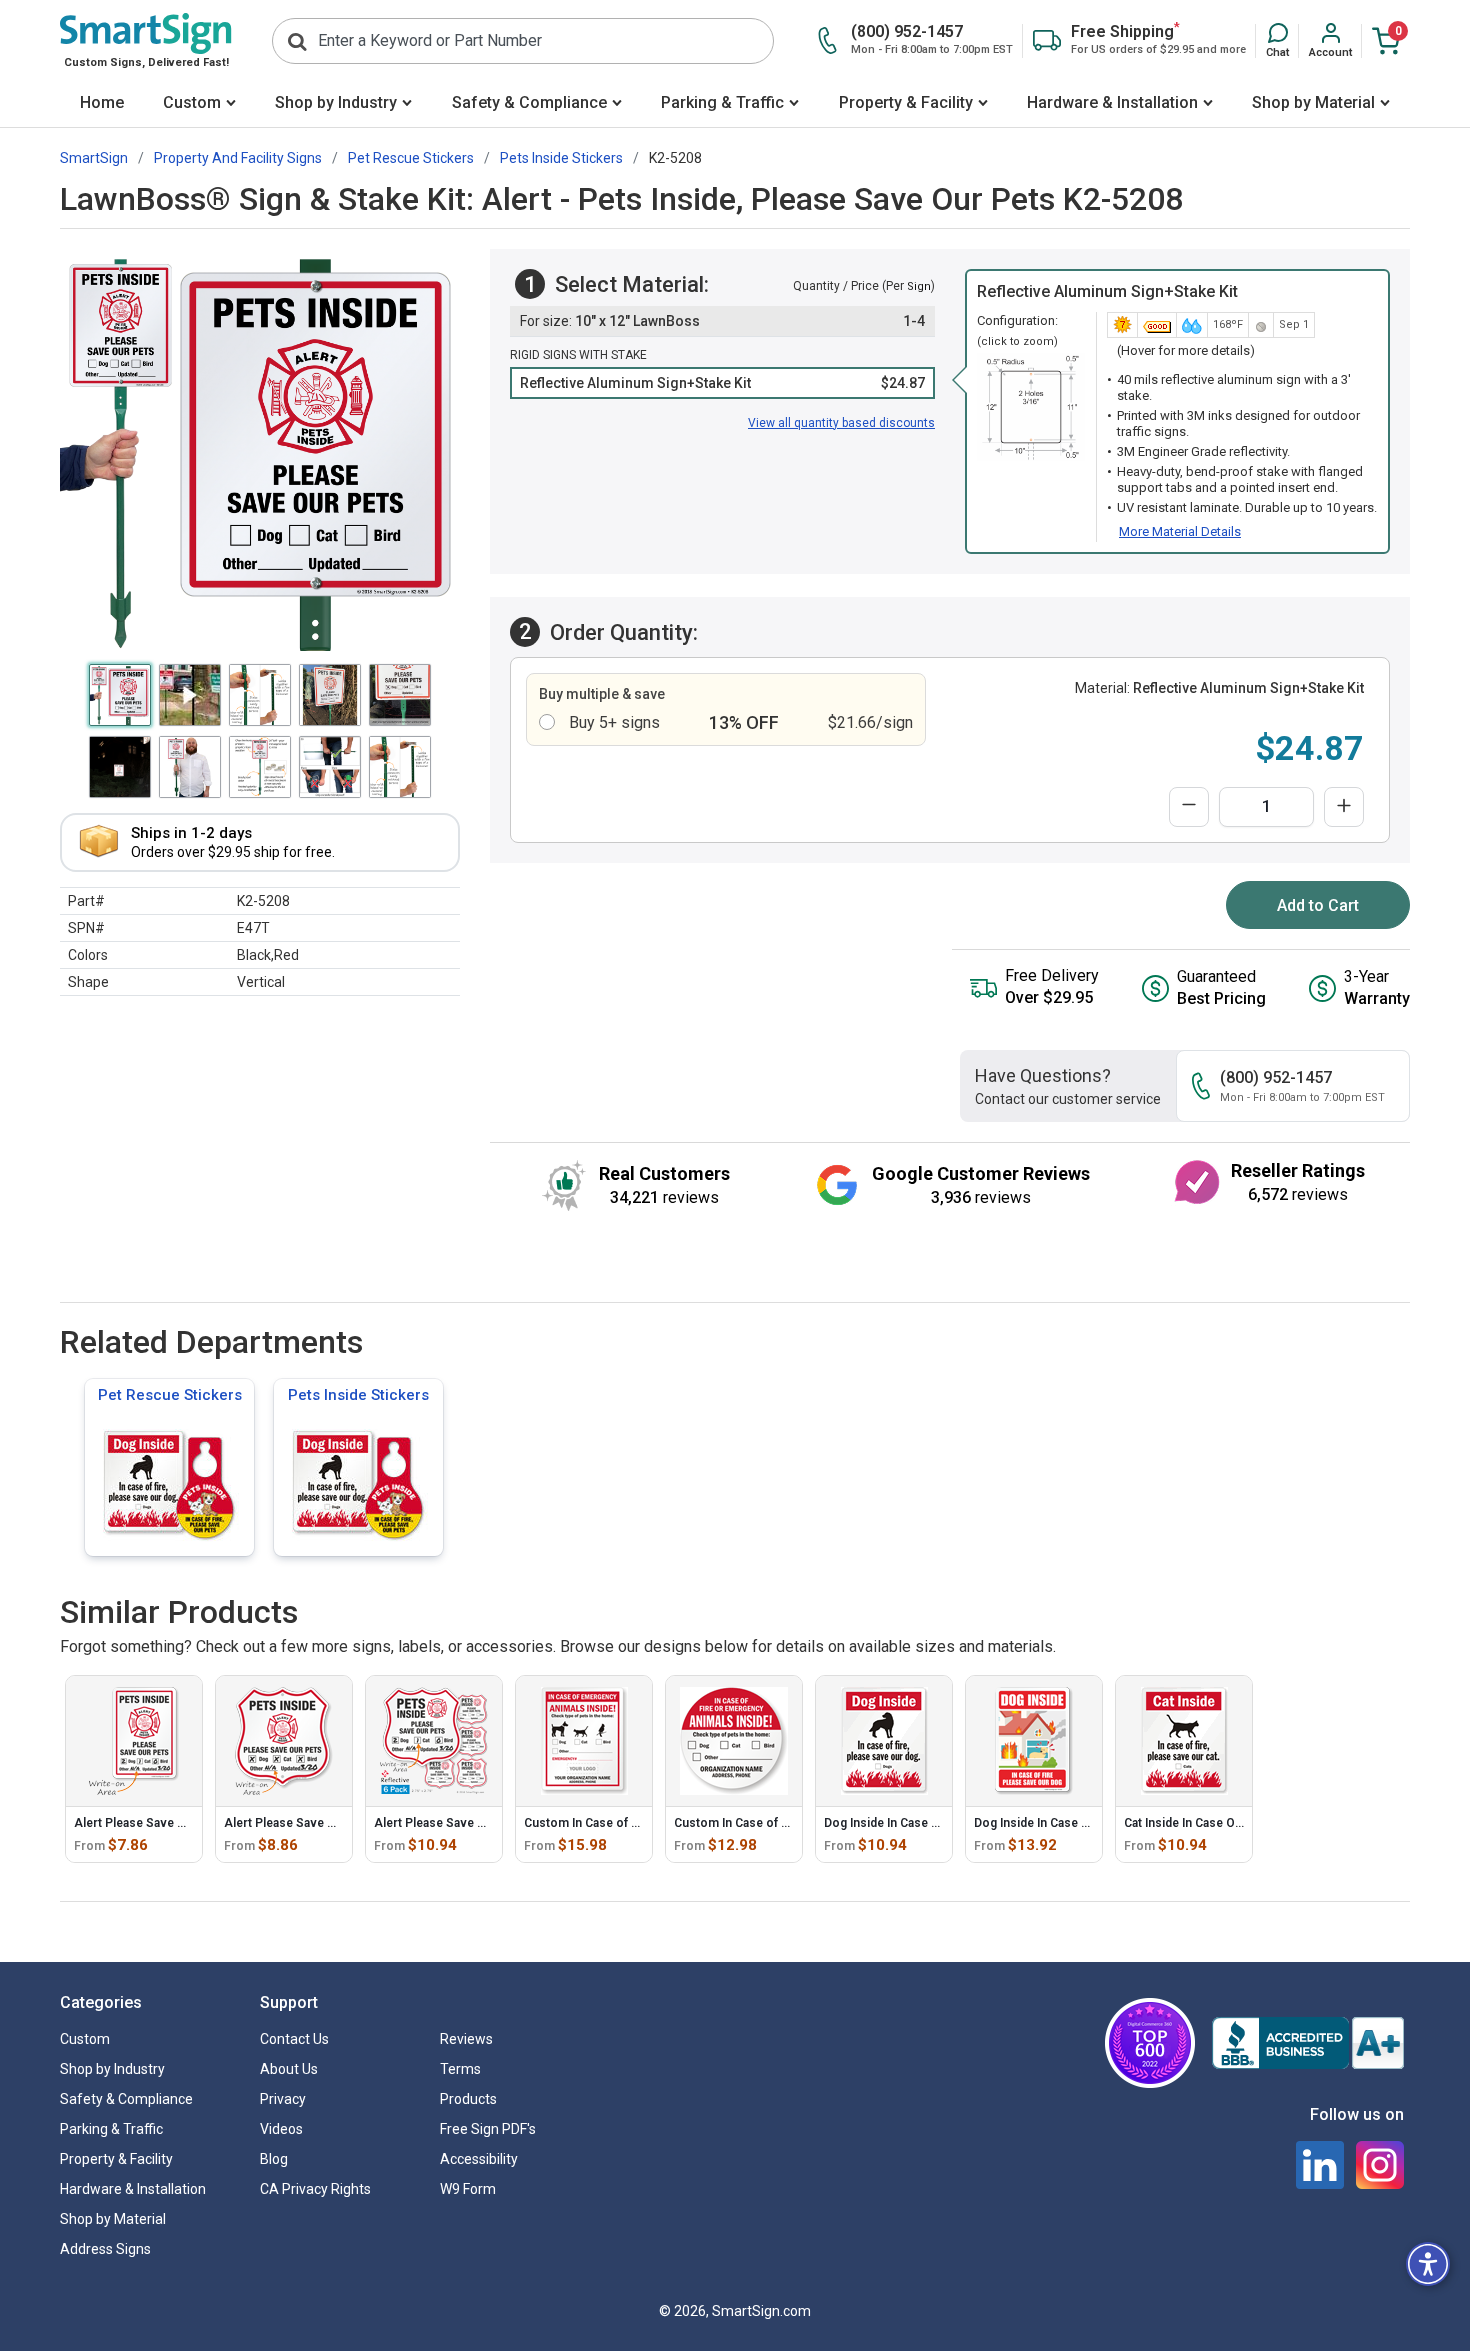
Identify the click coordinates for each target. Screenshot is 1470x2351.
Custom (192, 102)
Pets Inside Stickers (358, 1395)
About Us (289, 2069)
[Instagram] (1380, 2165)
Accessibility (479, 2159)
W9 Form (468, 2189)
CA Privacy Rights (315, 2189)
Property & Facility (906, 102)
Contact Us (294, 2039)
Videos (281, 2129)
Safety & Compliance (529, 102)
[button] (1277, 41)
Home (102, 102)
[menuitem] (101, 104)
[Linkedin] (1320, 2165)
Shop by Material (1313, 102)
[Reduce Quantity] (1189, 807)
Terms (460, 2069)
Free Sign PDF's (488, 2129)
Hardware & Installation (1112, 102)
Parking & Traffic (722, 102)
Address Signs (105, 2249)
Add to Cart (1318, 905)
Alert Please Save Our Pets (150, 1823)
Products (468, 2099)
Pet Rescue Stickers (170, 1395)
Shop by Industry (336, 102)
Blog (274, 2159)
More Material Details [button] (1180, 531)
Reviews (466, 2039)
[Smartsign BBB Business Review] (1308, 2043)
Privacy (283, 2099)
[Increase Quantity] (1344, 807)
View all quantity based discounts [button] (841, 423)
